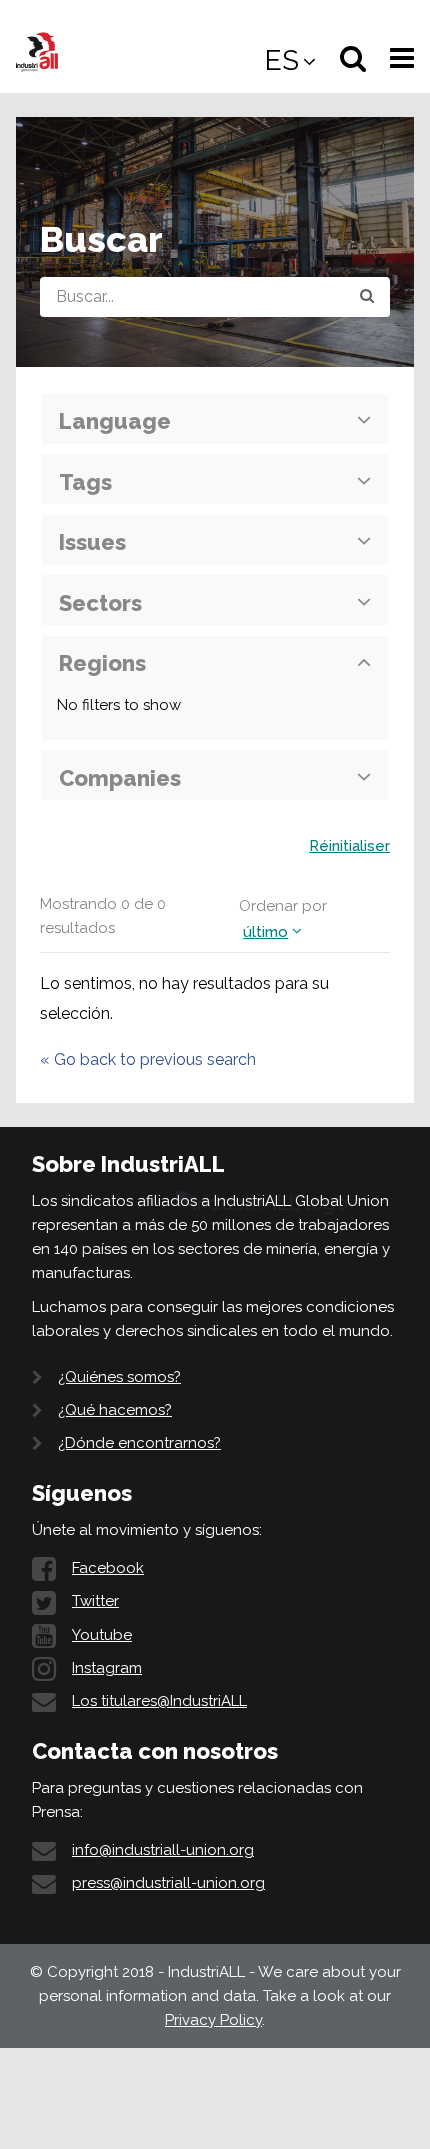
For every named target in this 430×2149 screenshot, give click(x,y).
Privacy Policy (213, 2020)
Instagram (107, 1668)
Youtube (102, 1635)
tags (85, 482)
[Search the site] (367, 297)
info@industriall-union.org (163, 1850)
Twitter (95, 1601)
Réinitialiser (349, 846)
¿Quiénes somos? (119, 1377)
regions (102, 663)
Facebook (108, 1568)
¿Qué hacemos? (115, 1410)
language (115, 421)
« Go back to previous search (148, 1059)
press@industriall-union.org (168, 1883)
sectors (100, 603)
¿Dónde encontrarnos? (139, 1443)
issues (92, 542)
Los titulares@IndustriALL (159, 1701)
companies (120, 778)
